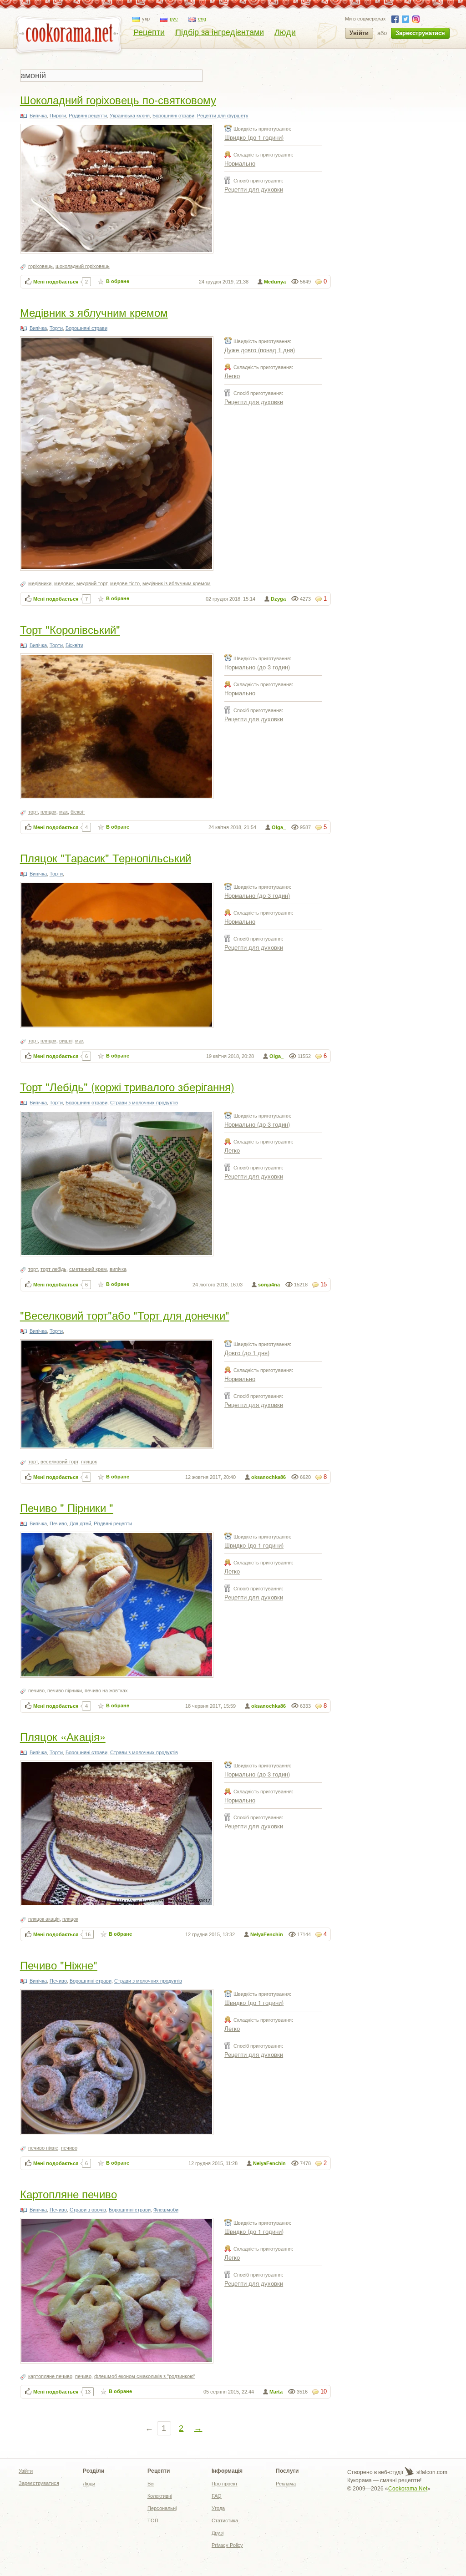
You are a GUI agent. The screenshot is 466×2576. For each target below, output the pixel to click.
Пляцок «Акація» (63, 1736)
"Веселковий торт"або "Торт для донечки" (125, 1315)
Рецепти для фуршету (223, 116)
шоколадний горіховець (83, 266)
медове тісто (125, 583)
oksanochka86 (268, 1477)
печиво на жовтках (106, 1690)
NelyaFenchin (267, 1934)
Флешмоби (166, 2210)
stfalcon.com (431, 2472)
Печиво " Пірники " (67, 1507)
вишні (66, 1041)
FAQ (217, 2496)
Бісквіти (74, 645)
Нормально (240, 163)
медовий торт (92, 583)
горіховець (41, 266)
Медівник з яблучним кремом (94, 312)
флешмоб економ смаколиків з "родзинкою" (145, 2376)
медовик (64, 583)
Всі (151, 2484)
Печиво (58, 1523)
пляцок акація (44, 1919)
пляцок (48, 812)
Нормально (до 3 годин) (257, 667)
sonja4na (269, 1285)
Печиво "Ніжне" (59, 1965)
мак (63, 812)
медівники (40, 583)
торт (33, 812)
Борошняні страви (173, 116)
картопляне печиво (50, 2376)
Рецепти (149, 32)
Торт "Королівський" (70, 629)
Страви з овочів (88, 2210)
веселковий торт (59, 1462)
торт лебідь (53, 1269)
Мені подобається (56, 282)
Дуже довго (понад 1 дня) (260, 350)
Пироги (58, 116)
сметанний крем (88, 1269)
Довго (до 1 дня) (247, 1353)
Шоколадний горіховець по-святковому (118, 99)
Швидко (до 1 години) (254, 137)
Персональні (162, 2508)
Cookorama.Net (408, 2489)
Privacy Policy (227, 2545)
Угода (218, 2508)
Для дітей (80, 1523)
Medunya (275, 282)
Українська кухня (130, 116)
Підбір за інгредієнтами (220, 32)
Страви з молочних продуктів (144, 1103)
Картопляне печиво (68, 2194)
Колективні (160, 2496)
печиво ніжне (43, 2148)
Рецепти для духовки (254, 189)
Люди (285, 32)
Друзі (218, 2533)
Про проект (225, 2484)
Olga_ (279, 827)
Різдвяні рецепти (88, 116)
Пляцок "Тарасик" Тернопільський (106, 858)
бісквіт (78, 812)
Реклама (286, 2484)
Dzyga (278, 599)
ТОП (153, 2520)
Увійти (359, 33)
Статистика (225, 2520)
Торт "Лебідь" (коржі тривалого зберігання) (127, 1086)
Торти (56, 328)
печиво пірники (65, 1690)
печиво (36, 1690)
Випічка (38, 116)
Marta (276, 2392)
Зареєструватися (420, 33)
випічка (118, 1269)
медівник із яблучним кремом (177, 583)
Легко (232, 376)
